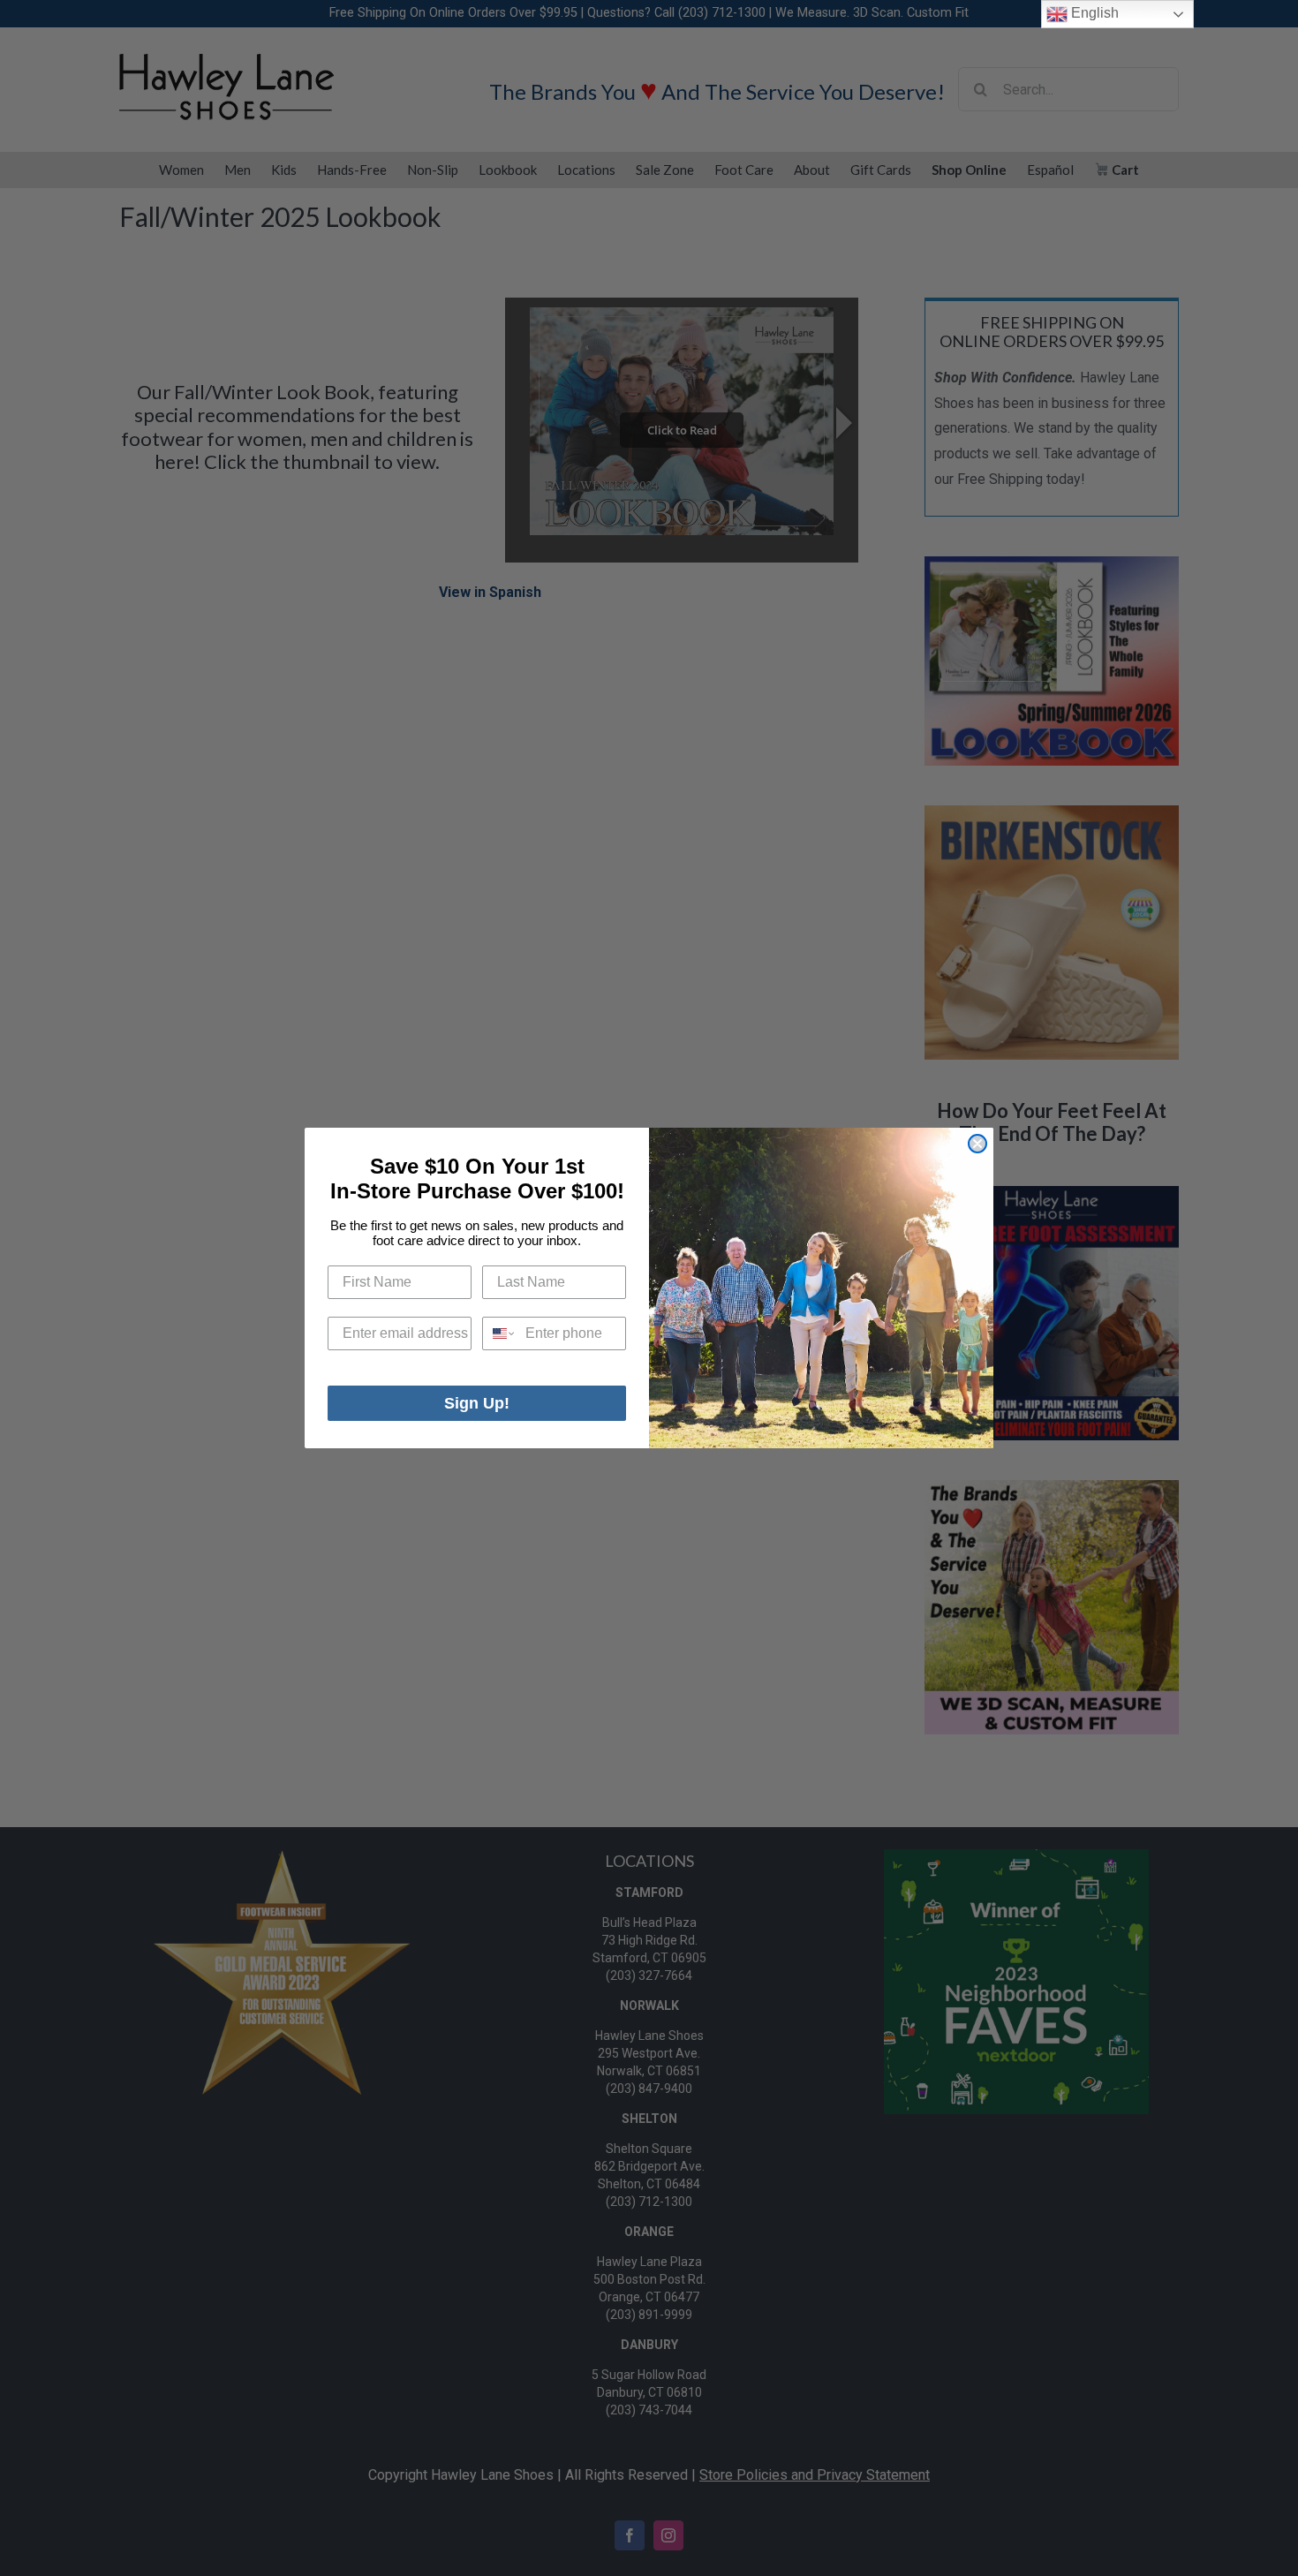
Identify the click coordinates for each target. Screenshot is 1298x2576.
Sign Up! (477, 1403)
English (1093, 13)
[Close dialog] (977, 1144)
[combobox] (500, 1333)
